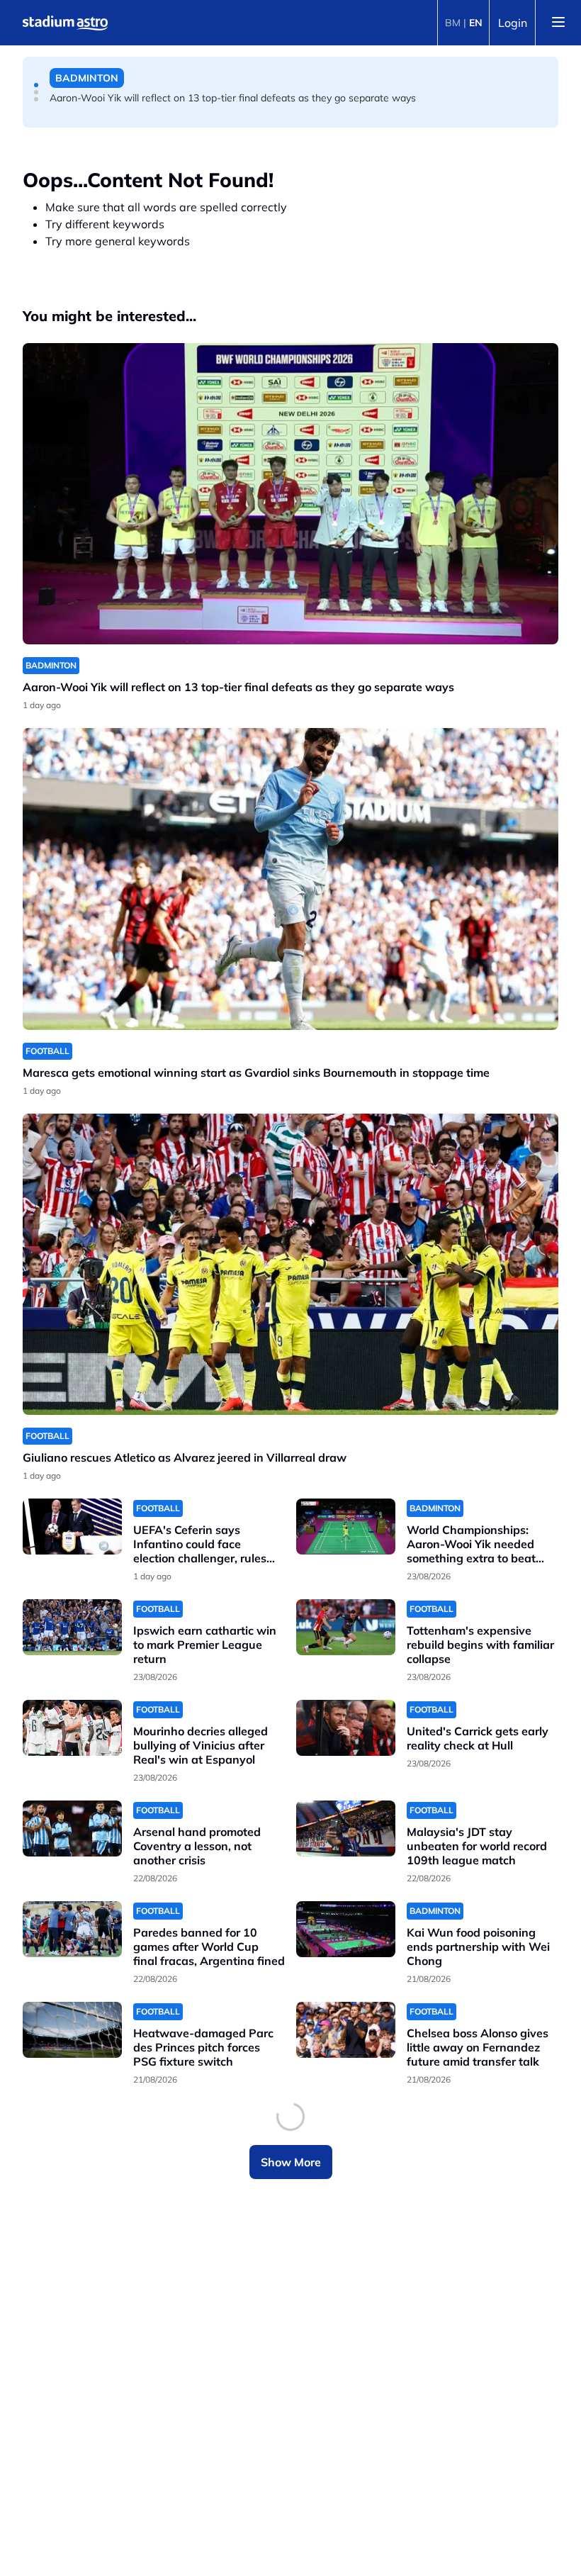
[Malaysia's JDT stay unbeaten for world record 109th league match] (346, 1829)
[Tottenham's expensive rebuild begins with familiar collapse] (346, 1627)
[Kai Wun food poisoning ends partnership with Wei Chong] (346, 1929)
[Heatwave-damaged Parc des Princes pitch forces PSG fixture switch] (72, 2030)
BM (453, 23)
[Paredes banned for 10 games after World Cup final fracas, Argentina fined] (72, 1929)
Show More (291, 2162)
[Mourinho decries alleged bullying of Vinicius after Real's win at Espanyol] (72, 1728)
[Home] (65, 23)
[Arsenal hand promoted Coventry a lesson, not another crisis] (72, 1829)
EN (476, 23)
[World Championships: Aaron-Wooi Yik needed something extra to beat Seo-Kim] (346, 1527)
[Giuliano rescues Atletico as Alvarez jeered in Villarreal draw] (290, 1264)
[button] (36, 85)
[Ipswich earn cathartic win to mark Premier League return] (72, 1627)
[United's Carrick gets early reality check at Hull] (346, 1728)
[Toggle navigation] (558, 23)
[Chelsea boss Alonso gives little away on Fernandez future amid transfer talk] (346, 2030)
